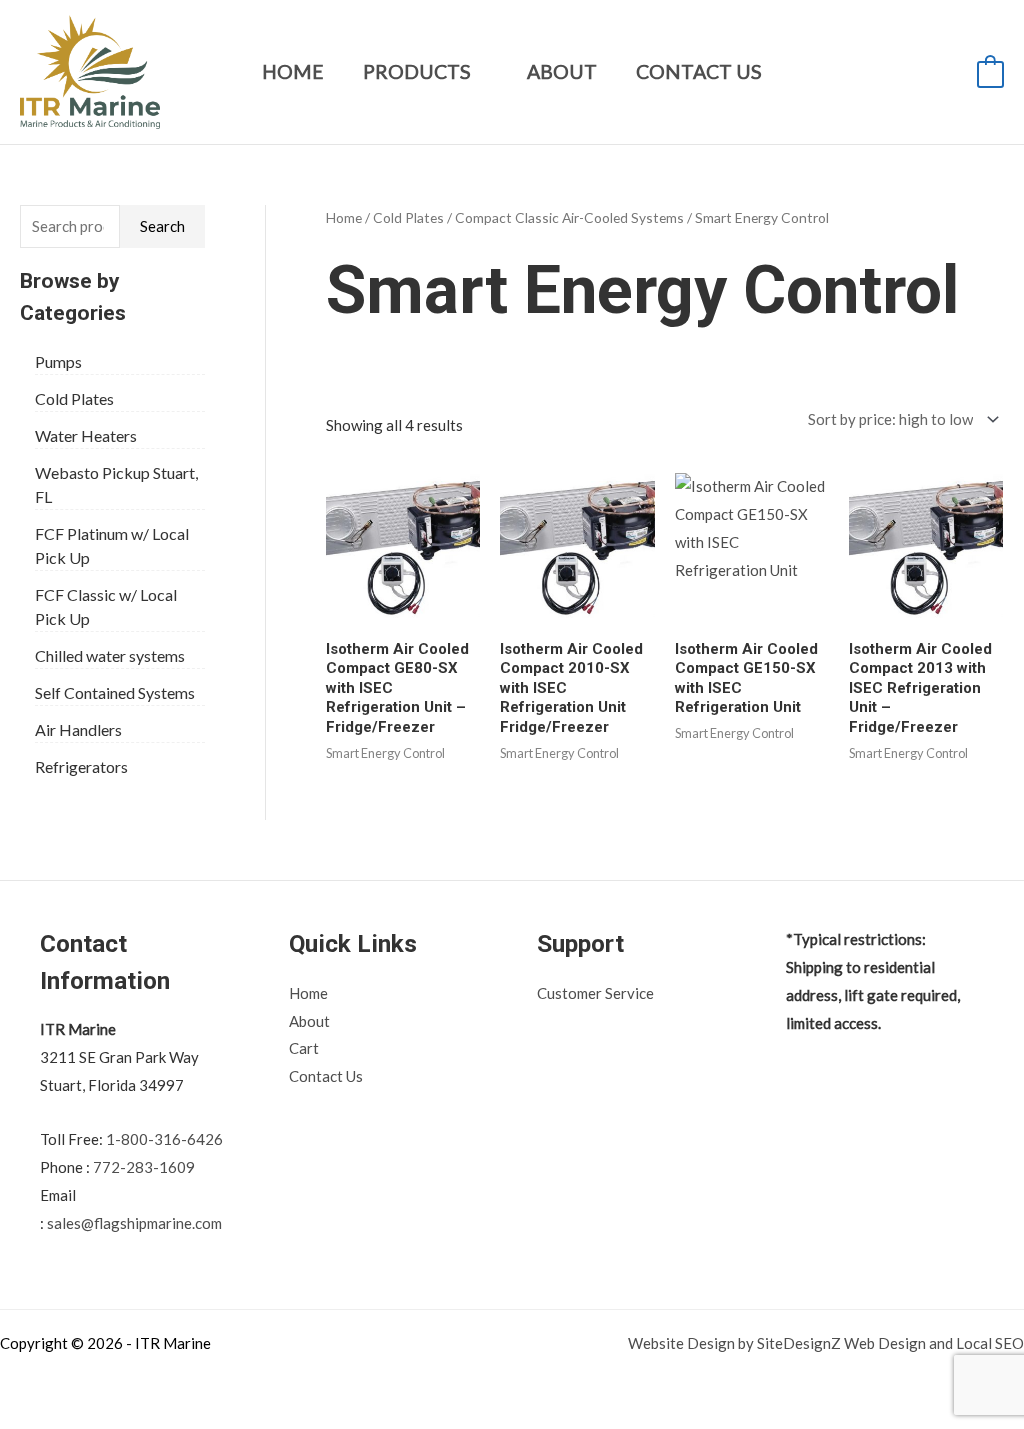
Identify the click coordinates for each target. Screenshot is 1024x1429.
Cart (304, 1048)
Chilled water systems (110, 655)
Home (293, 71)
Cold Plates (74, 398)
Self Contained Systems (115, 692)
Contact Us (699, 71)
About (562, 71)
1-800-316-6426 (164, 1139)
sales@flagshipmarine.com (134, 1223)
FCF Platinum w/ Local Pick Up (112, 545)
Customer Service (595, 993)
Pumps (58, 361)
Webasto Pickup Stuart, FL (116, 484)
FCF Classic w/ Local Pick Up (106, 606)
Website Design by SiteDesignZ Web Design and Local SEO (826, 1343)
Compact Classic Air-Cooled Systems (569, 217)
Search (162, 226)
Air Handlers (78, 729)
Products (417, 71)
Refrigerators (81, 766)
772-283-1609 (144, 1167)
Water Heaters (86, 435)
